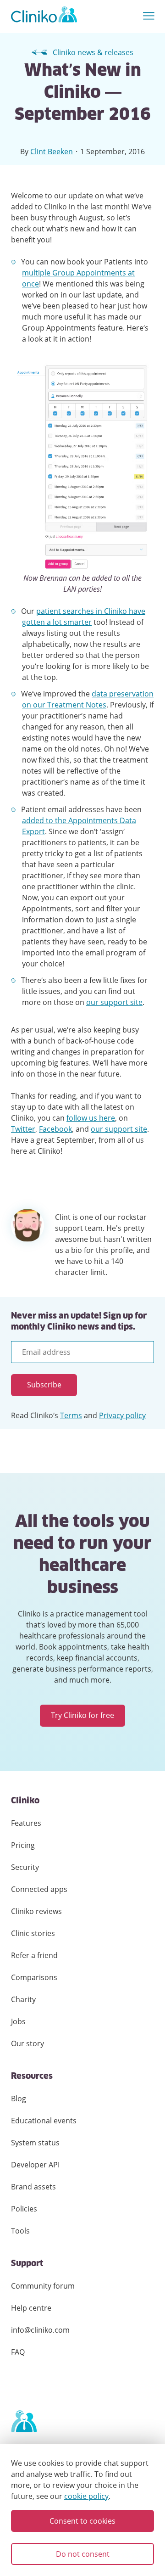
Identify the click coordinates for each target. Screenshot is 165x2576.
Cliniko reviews (36, 1911)
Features (26, 1823)
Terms (71, 1415)
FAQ (18, 2352)
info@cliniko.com (40, 2330)
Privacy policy (122, 1415)
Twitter (23, 1129)
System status (35, 2143)
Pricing (23, 1845)
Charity (23, 1999)
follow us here (91, 1118)
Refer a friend (34, 1955)
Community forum (43, 2286)
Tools (20, 2231)
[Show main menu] (149, 16)
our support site (114, 1002)
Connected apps (39, 1889)
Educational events (44, 2121)
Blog (19, 2099)
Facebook (55, 1129)
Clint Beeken (52, 152)
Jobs (18, 2021)
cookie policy (86, 2496)
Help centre (31, 2308)
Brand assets (33, 2187)
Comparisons (34, 1977)
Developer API (35, 2165)
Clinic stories (33, 1933)
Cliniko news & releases (93, 52)
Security (25, 1867)
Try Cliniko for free (82, 1715)
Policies (24, 2209)
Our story (27, 2043)
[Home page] (24, 2422)
